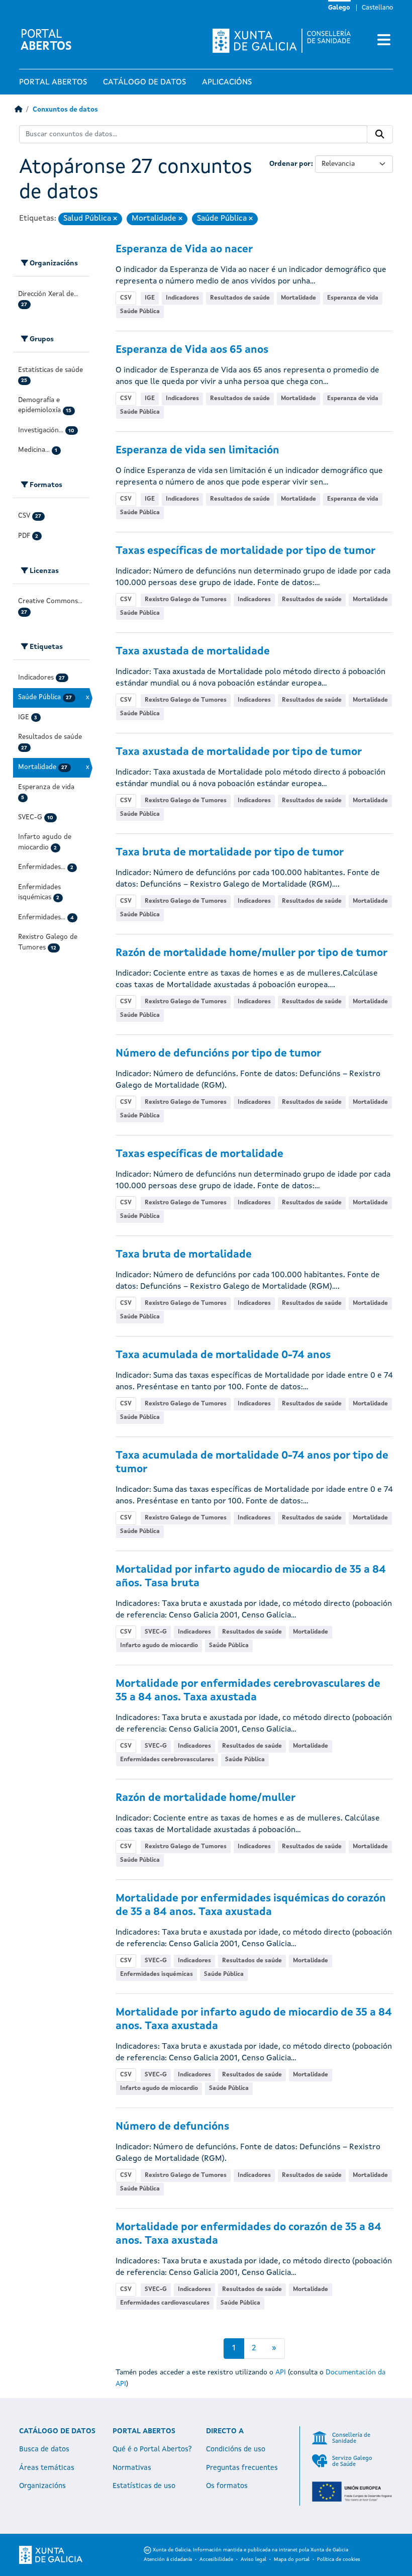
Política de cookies (339, 2559)
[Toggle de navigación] (384, 41)
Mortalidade (298, 298)
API (281, 2372)
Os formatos (227, 2486)
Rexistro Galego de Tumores (186, 600)
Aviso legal (253, 2559)
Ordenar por (290, 164)
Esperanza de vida (353, 298)
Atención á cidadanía (168, 2559)
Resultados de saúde (240, 298)
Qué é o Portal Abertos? (152, 2449)
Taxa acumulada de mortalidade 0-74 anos (223, 1355)
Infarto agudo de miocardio (159, 1646)
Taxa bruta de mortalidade (184, 1255)
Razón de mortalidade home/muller (205, 1798)
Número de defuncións (172, 2127)
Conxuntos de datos (65, 110)
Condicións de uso (236, 2449)
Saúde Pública (140, 312)
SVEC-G (156, 1632)
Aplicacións (227, 82)
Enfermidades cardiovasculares (165, 2303)
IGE (150, 298)
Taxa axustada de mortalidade (193, 652)
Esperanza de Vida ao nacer (184, 250)
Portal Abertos (53, 82)
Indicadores (182, 298)
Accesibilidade (216, 2559)
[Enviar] (380, 134)
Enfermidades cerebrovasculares (167, 1760)
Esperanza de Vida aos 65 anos (192, 350)
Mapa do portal (292, 2559)
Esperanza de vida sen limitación (197, 451)
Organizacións (42, 2486)
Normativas (132, 2468)
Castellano (377, 8)
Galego (339, 8)
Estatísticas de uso (144, 2486)
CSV (126, 298)
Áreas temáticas (47, 2468)
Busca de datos (44, 2449)
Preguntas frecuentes (242, 2468)
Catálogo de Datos (144, 82)
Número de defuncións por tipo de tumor (218, 1054)
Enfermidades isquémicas (157, 1974)
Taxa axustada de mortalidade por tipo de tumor (239, 752)
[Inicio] (18, 110)
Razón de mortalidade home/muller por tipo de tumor (251, 953)
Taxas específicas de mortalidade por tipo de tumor (245, 551)
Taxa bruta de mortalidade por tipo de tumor (230, 853)
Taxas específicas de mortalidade (199, 1154)
